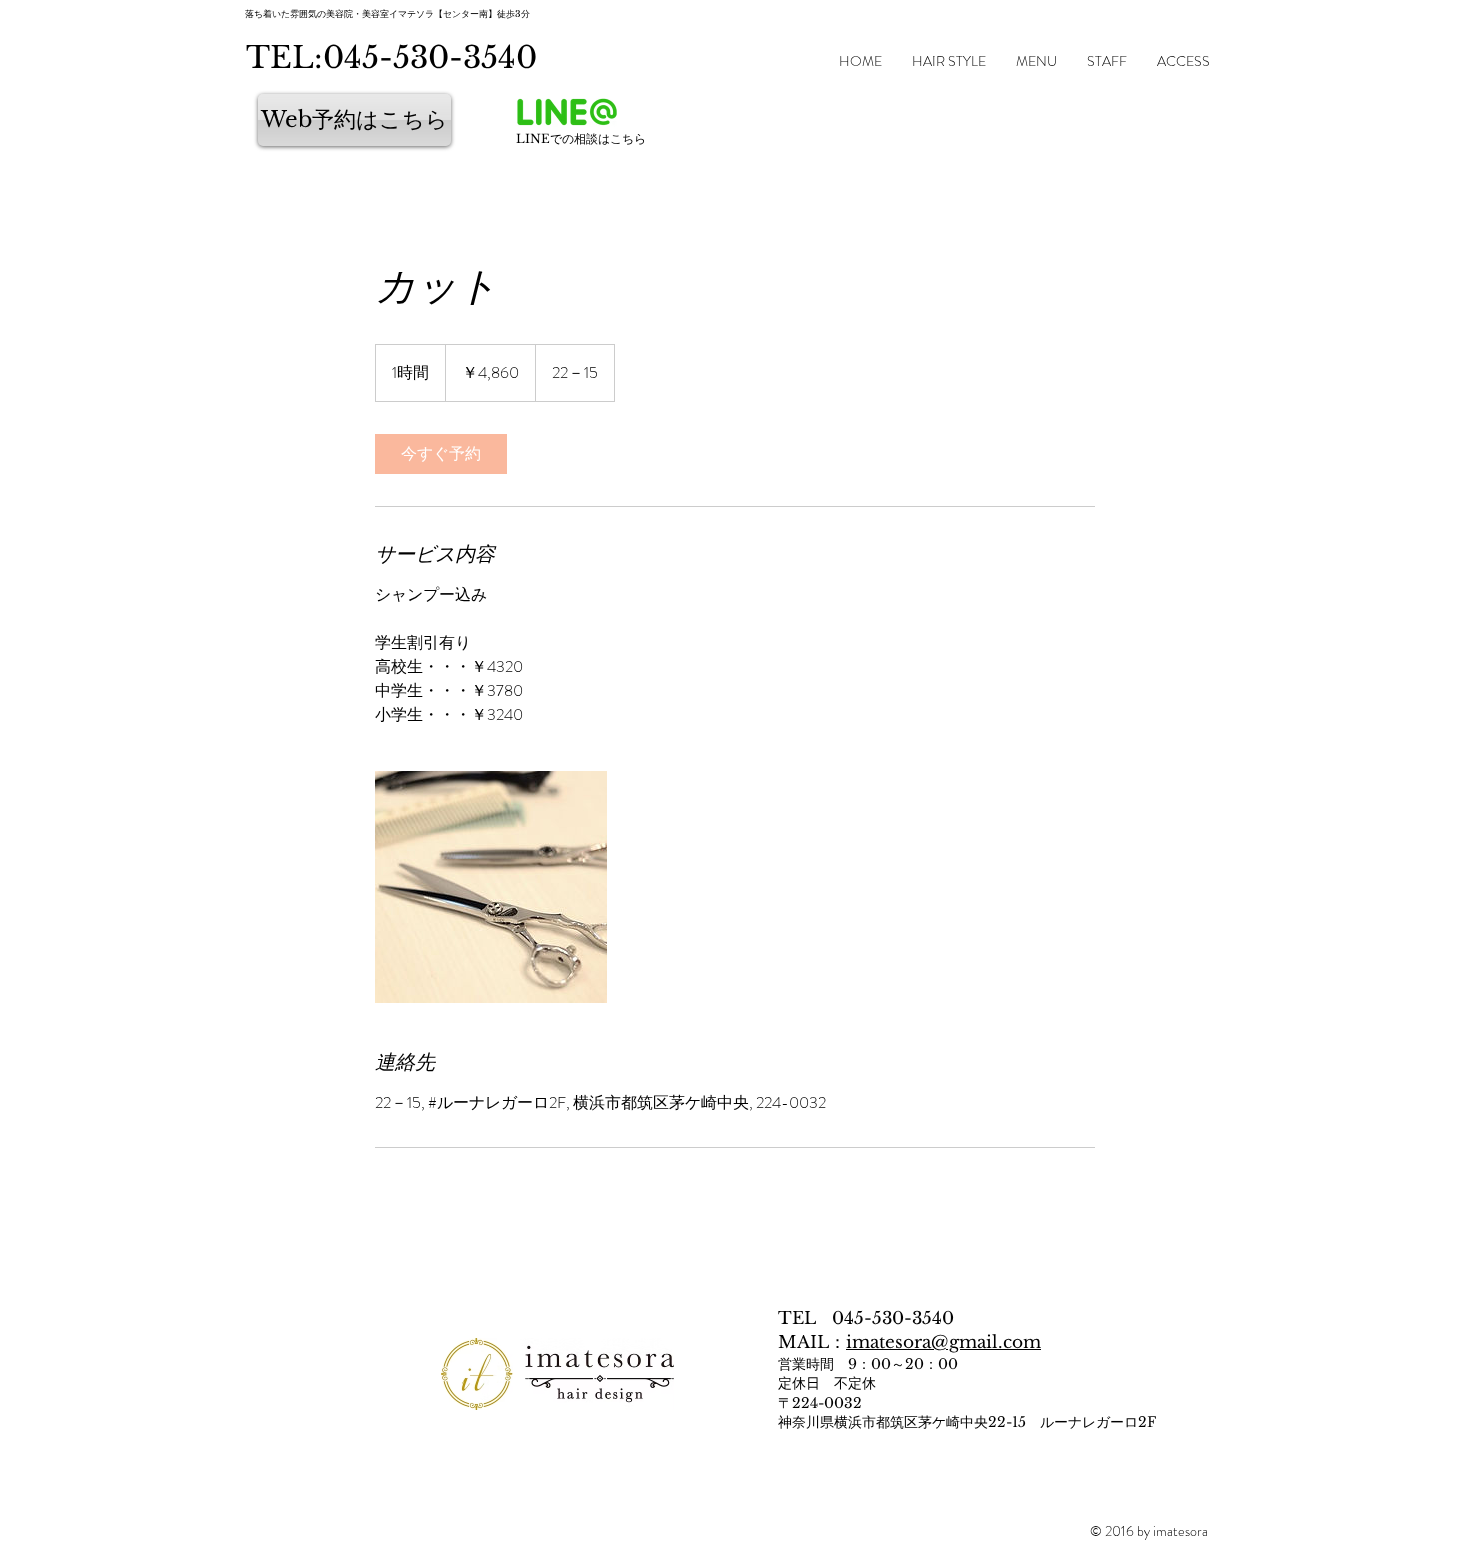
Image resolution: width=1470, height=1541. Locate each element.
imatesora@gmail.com (943, 1342)
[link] (441, 454)
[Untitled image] (491, 887)
